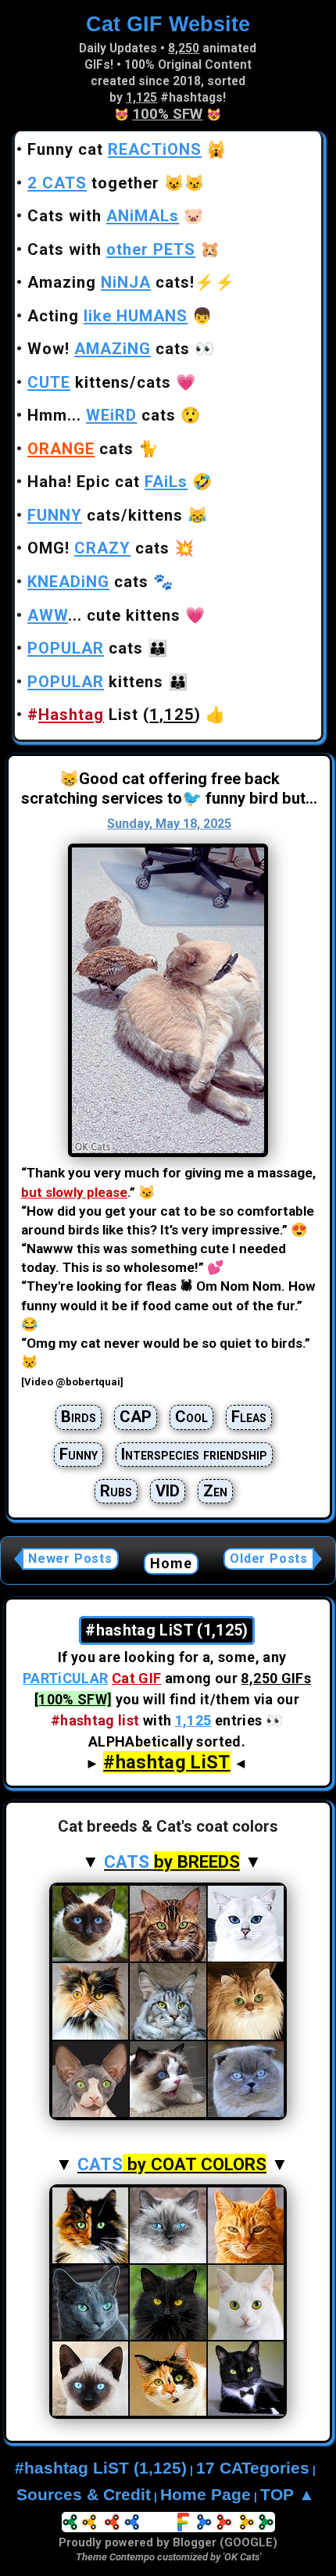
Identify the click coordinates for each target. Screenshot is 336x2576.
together (93, 183)
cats (80, 449)
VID (168, 1491)
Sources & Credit (84, 2495)
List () (114, 715)
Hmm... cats (102, 415)
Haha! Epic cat (107, 482)
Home (172, 1563)
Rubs (116, 1491)
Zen (215, 1491)
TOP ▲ (288, 2495)
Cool (191, 1417)
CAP (136, 1417)
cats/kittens (105, 515)
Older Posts (269, 1558)
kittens (95, 682)
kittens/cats (99, 382)
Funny (79, 1454)
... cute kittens (104, 615)
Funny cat (114, 149)
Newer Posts (70, 1558)
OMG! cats (98, 548)
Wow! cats (109, 349)
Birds (79, 1417)
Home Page (206, 2495)
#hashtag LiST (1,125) (101, 2468)
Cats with (103, 216)
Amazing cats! (111, 282)
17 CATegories (253, 2468)
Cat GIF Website (168, 24)
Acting (107, 316)
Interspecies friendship (194, 1454)
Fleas (249, 1417)
